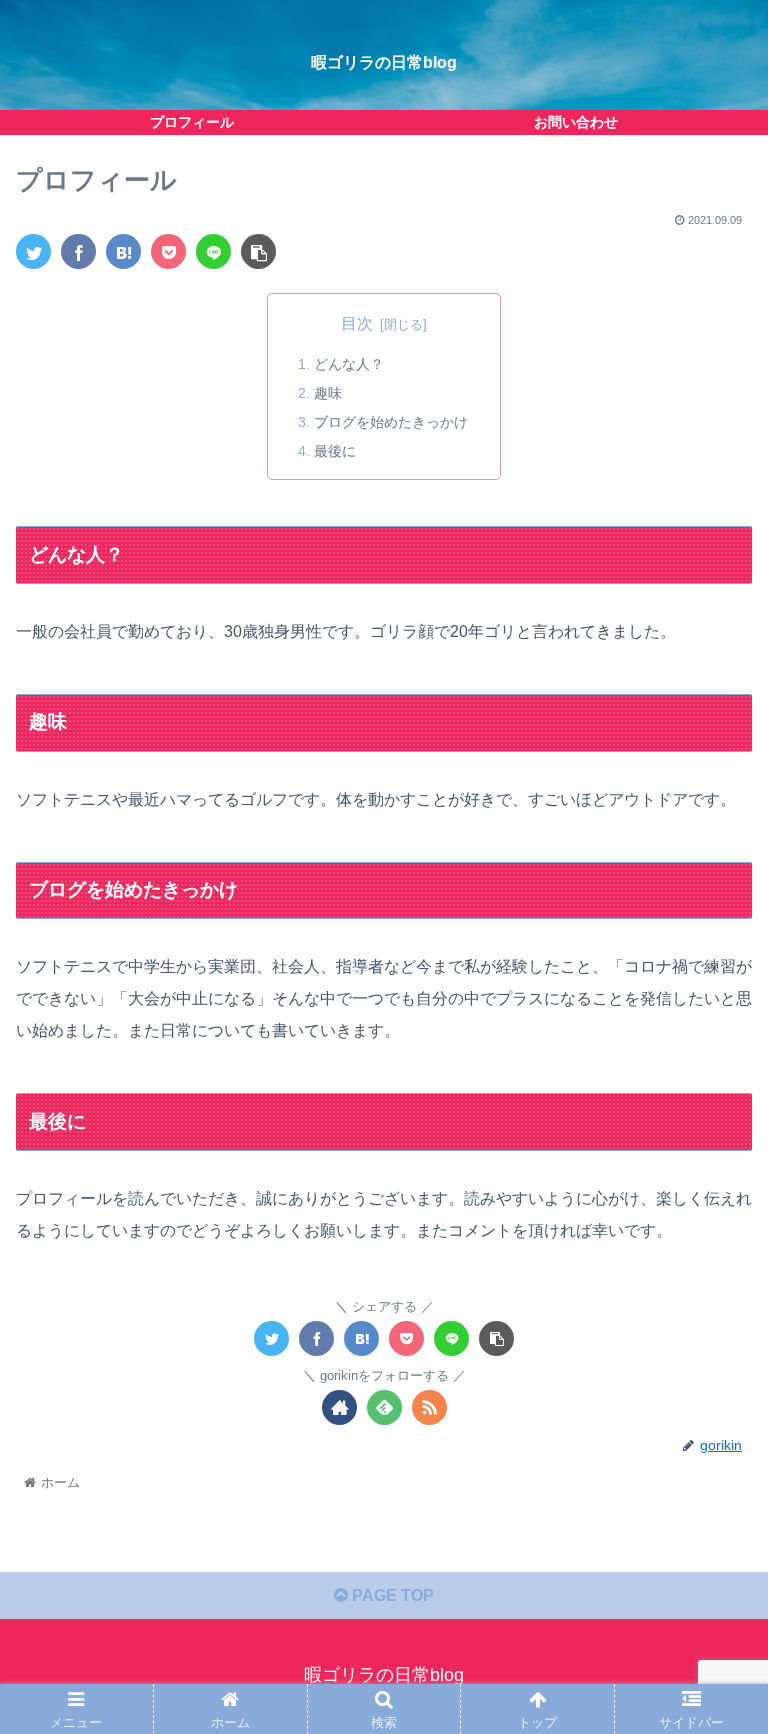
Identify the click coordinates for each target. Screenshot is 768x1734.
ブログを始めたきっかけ (391, 422)
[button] (709, 1624)
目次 (357, 323)
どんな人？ (349, 364)
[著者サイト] (339, 1407)
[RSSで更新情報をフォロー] (429, 1407)
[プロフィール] (123, 251)
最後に (335, 451)
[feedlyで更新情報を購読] (384, 1407)
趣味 (328, 393)
